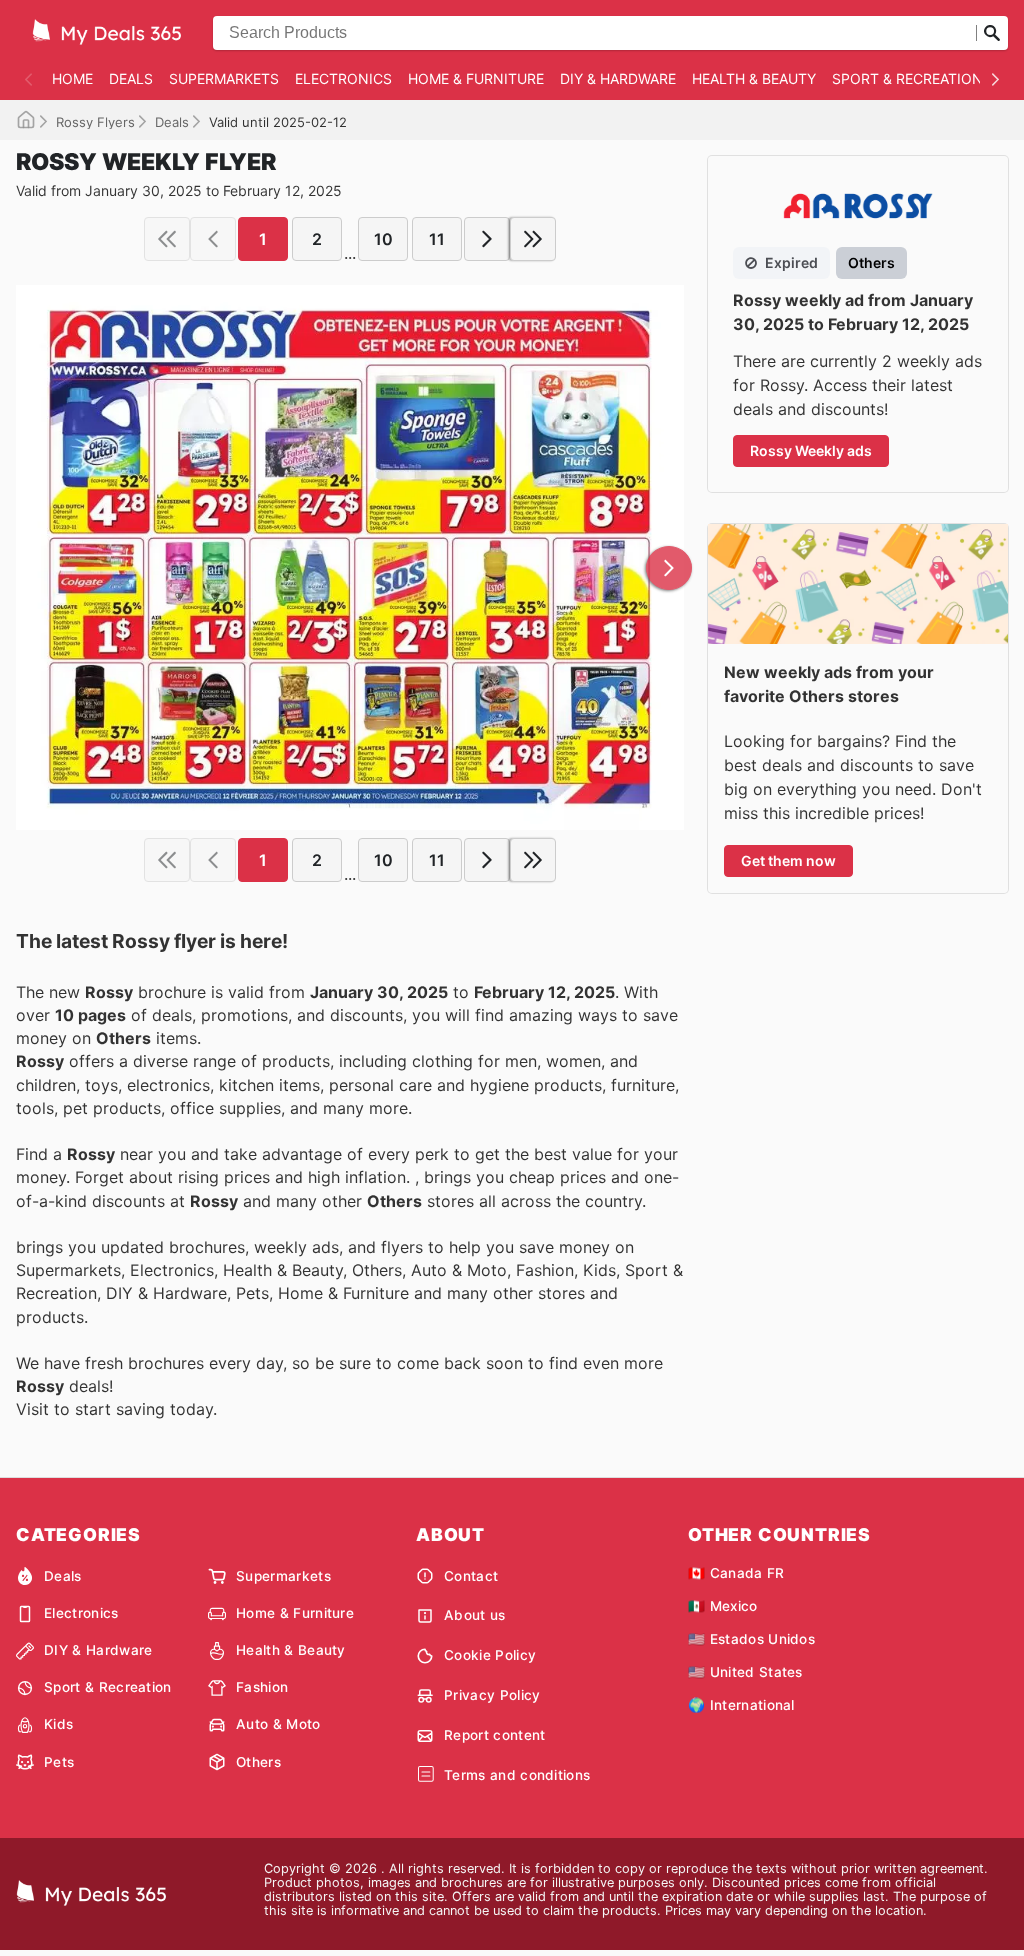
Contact (471, 1576)
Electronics (343, 78)
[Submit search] (992, 33)
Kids (58, 1724)
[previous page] (213, 239)
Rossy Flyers (95, 122)
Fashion (262, 1687)
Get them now (788, 860)
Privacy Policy (492, 1695)
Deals (131, 78)
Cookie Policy (490, 1655)
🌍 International (741, 1705)
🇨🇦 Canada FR (736, 1573)
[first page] (167, 239)
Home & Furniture (476, 78)
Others (258, 1762)
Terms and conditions (517, 1775)
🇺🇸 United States (745, 1672)
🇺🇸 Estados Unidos (751, 1639)
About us (475, 1615)
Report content (494, 1735)
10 (383, 239)
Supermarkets (224, 78)
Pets (59, 1762)
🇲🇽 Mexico (723, 1606)
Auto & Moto (278, 1724)
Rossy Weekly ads (811, 450)
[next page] (487, 239)
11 (437, 239)
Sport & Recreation (907, 78)
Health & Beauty (754, 78)
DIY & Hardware (618, 78)
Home (72, 78)
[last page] (533, 239)
